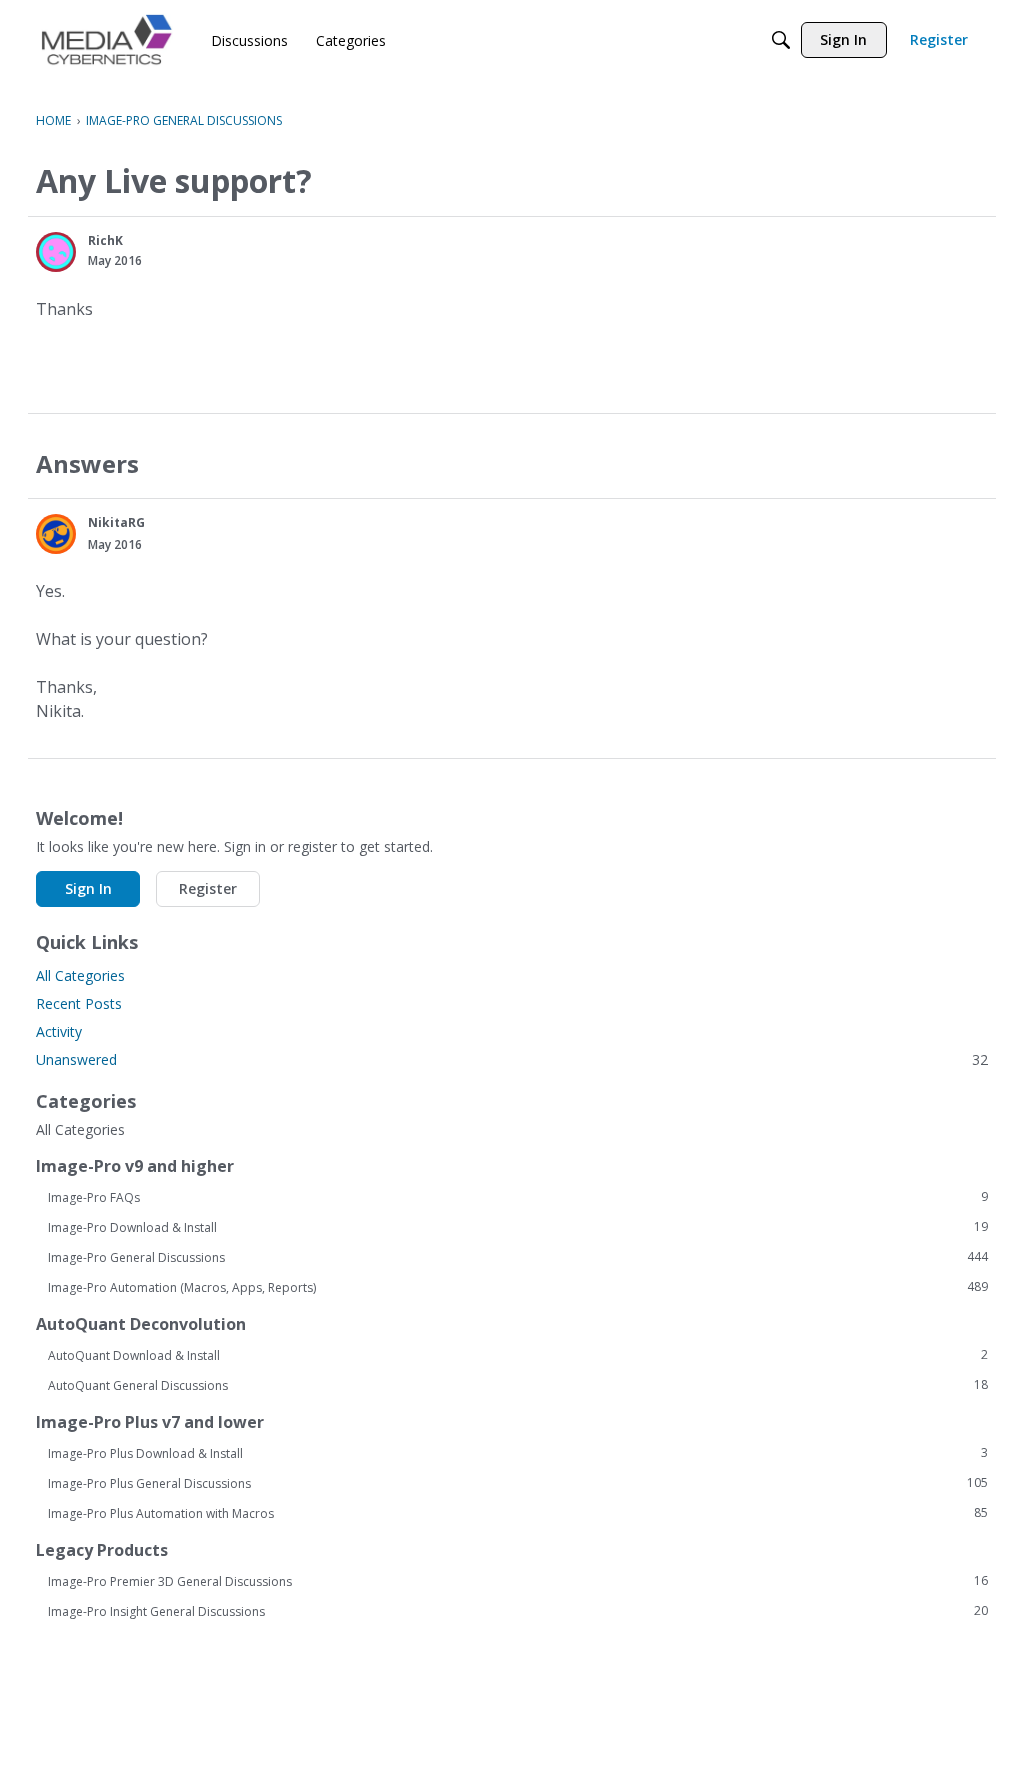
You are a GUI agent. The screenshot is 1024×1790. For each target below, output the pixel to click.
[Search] (781, 40)
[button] (56, 252)
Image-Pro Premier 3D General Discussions (518, 1581)
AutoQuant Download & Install (518, 1355)
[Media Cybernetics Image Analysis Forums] (106, 39)
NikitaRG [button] (116, 522)
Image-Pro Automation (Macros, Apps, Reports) (518, 1287)
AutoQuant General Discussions (518, 1385)
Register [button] (208, 888)
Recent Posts (79, 1003)
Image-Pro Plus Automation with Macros (518, 1513)
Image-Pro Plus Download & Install (518, 1453)
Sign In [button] (88, 888)
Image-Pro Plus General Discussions (518, 1483)
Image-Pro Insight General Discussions (518, 1611)
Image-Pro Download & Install (518, 1227)
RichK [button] (105, 240)
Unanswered (512, 1059)
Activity (59, 1031)
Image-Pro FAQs (518, 1197)
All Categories (80, 975)
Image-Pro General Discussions (518, 1257)
